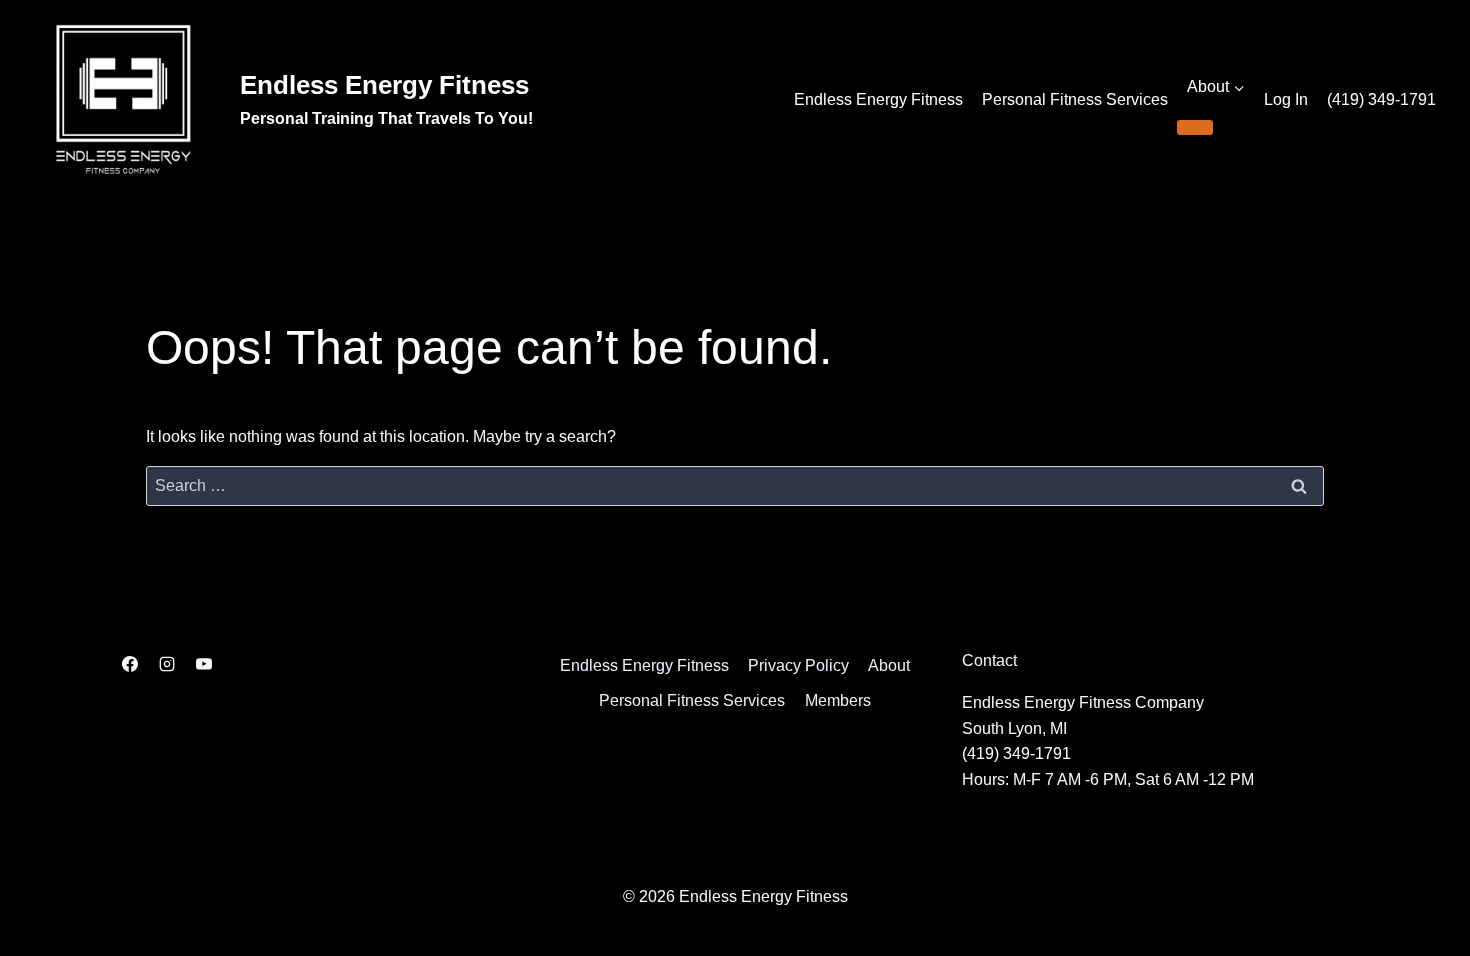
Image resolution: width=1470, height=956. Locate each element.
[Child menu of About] (1195, 127)
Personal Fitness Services (1075, 99)
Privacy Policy (798, 665)
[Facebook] (130, 664)
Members (838, 700)
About (889, 665)
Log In (1286, 99)
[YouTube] (204, 664)
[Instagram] (167, 664)
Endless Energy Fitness (878, 99)
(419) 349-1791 (1381, 99)
